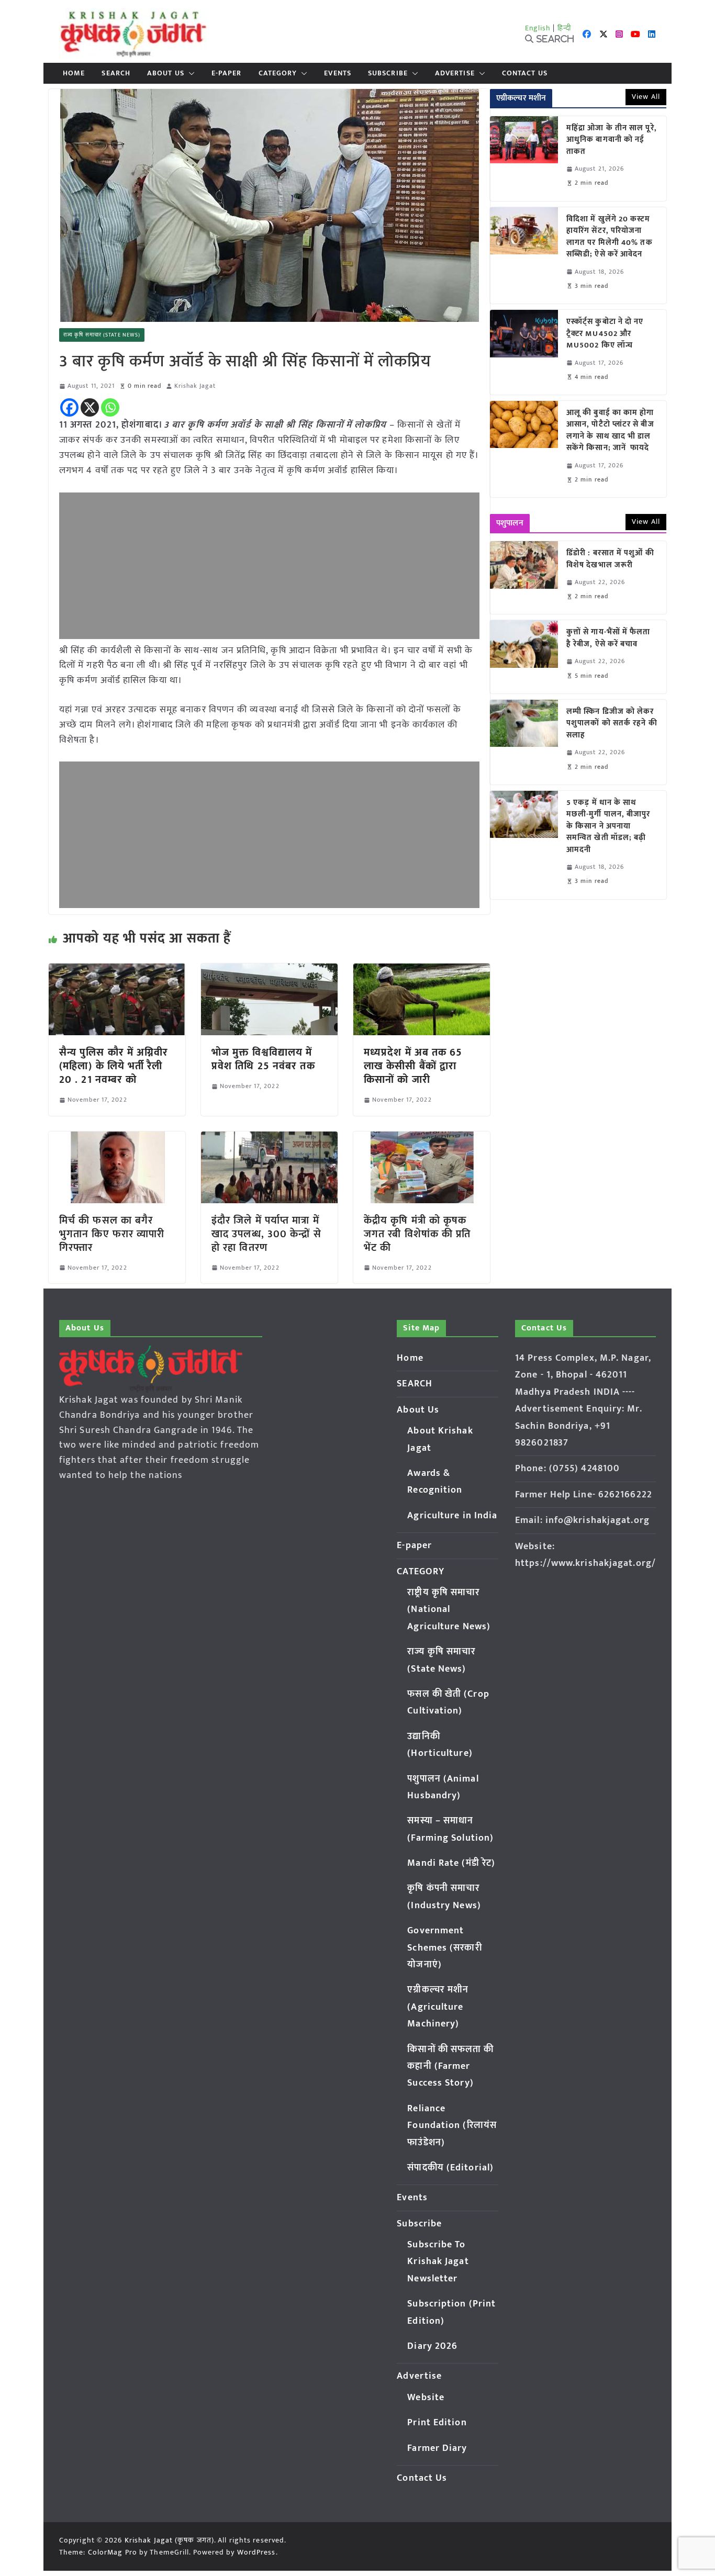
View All (646, 97)
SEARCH (116, 73)
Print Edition (437, 2423)
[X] (90, 407)
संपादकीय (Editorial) (450, 2168)
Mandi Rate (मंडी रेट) (451, 1863)
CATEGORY (278, 73)
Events (338, 73)
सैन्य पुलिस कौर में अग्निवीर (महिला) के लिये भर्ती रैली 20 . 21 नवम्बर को (114, 1066)
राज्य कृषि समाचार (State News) (102, 335)
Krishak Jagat (195, 386)
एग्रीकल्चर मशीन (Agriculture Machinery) (438, 2007)
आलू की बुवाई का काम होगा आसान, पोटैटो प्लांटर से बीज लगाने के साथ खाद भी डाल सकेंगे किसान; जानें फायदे (610, 431)
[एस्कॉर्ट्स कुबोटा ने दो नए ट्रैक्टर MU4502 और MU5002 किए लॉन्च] (524, 352)
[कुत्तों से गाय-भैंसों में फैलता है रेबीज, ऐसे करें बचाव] (524, 657)
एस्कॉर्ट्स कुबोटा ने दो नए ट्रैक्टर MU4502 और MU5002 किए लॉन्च (605, 334)
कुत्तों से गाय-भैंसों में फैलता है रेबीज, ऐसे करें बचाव (608, 638)
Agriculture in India (452, 1516)
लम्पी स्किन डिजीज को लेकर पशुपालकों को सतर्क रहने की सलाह (612, 724)
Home (74, 73)
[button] (189, 73)
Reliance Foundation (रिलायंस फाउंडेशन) (452, 2126)
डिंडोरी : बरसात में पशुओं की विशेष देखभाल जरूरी (610, 559)
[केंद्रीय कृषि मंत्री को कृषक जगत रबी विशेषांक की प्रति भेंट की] (422, 1139)
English (538, 28)
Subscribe (388, 73)
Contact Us (525, 73)
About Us (166, 73)
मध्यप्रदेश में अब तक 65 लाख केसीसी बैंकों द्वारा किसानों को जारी (413, 1066)
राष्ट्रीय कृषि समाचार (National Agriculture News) (449, 1610)
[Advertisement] (269, 566)
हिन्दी (564, 28)
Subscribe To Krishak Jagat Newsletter (438, 2262)
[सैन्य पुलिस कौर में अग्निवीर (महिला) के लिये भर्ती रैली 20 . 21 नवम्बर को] (117, 971)
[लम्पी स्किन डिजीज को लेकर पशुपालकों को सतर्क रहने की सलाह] (524, 742)
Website (426, 2398)
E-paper (227, 73)
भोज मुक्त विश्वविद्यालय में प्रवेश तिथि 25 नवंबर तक (263, 1059)
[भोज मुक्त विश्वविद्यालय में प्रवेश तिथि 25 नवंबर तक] (269, 971)
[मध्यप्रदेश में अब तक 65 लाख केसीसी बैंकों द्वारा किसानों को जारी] (422, 971)
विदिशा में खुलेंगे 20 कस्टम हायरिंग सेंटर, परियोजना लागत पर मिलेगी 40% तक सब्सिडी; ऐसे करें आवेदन (610, 237)
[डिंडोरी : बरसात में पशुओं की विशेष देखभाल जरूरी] (524, 578)
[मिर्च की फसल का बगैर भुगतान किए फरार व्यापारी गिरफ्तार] (117, 1139)
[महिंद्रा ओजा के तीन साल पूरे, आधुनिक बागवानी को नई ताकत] (524, 159)
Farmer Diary (437, 2448)
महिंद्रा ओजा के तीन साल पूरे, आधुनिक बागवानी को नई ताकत (612, 140)
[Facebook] (69, 407)
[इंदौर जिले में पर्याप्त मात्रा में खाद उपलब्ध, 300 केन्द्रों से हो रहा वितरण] (269, 1139)
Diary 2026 (432, 2346)
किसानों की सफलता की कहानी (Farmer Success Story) (450, 2067)
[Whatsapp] (110, 407)
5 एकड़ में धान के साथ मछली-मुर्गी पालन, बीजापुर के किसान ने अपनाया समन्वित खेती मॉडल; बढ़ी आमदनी (608, 827)
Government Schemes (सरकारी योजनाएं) (444, 1948)
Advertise (455, 73)
